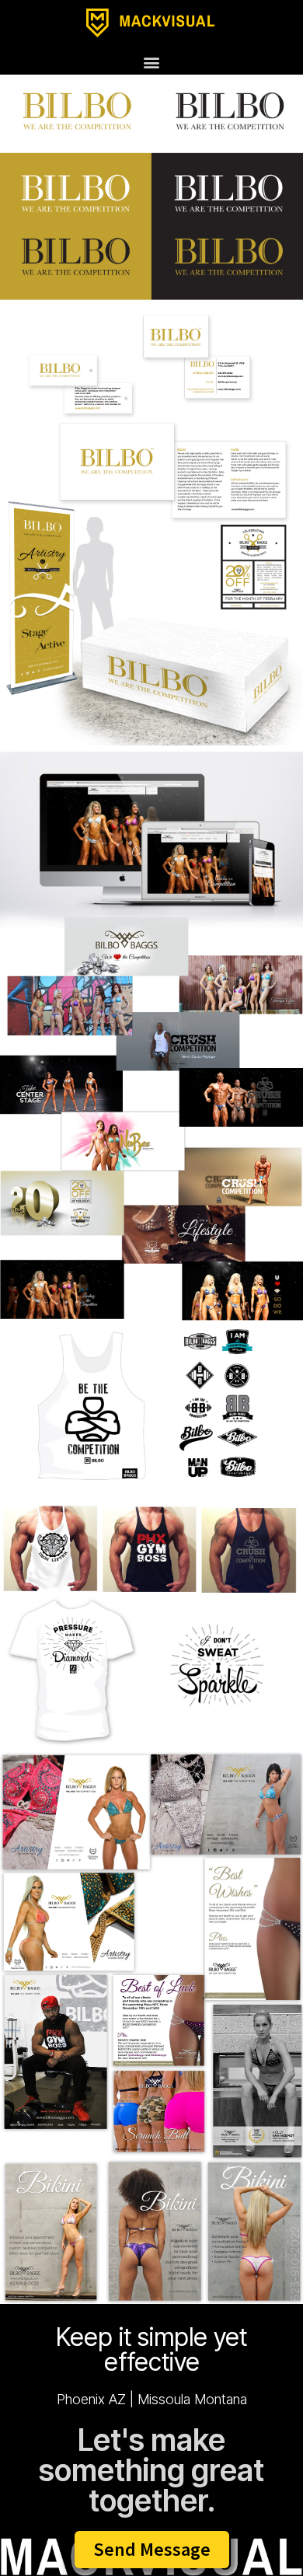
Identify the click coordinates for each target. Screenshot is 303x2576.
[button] (152, 62)
